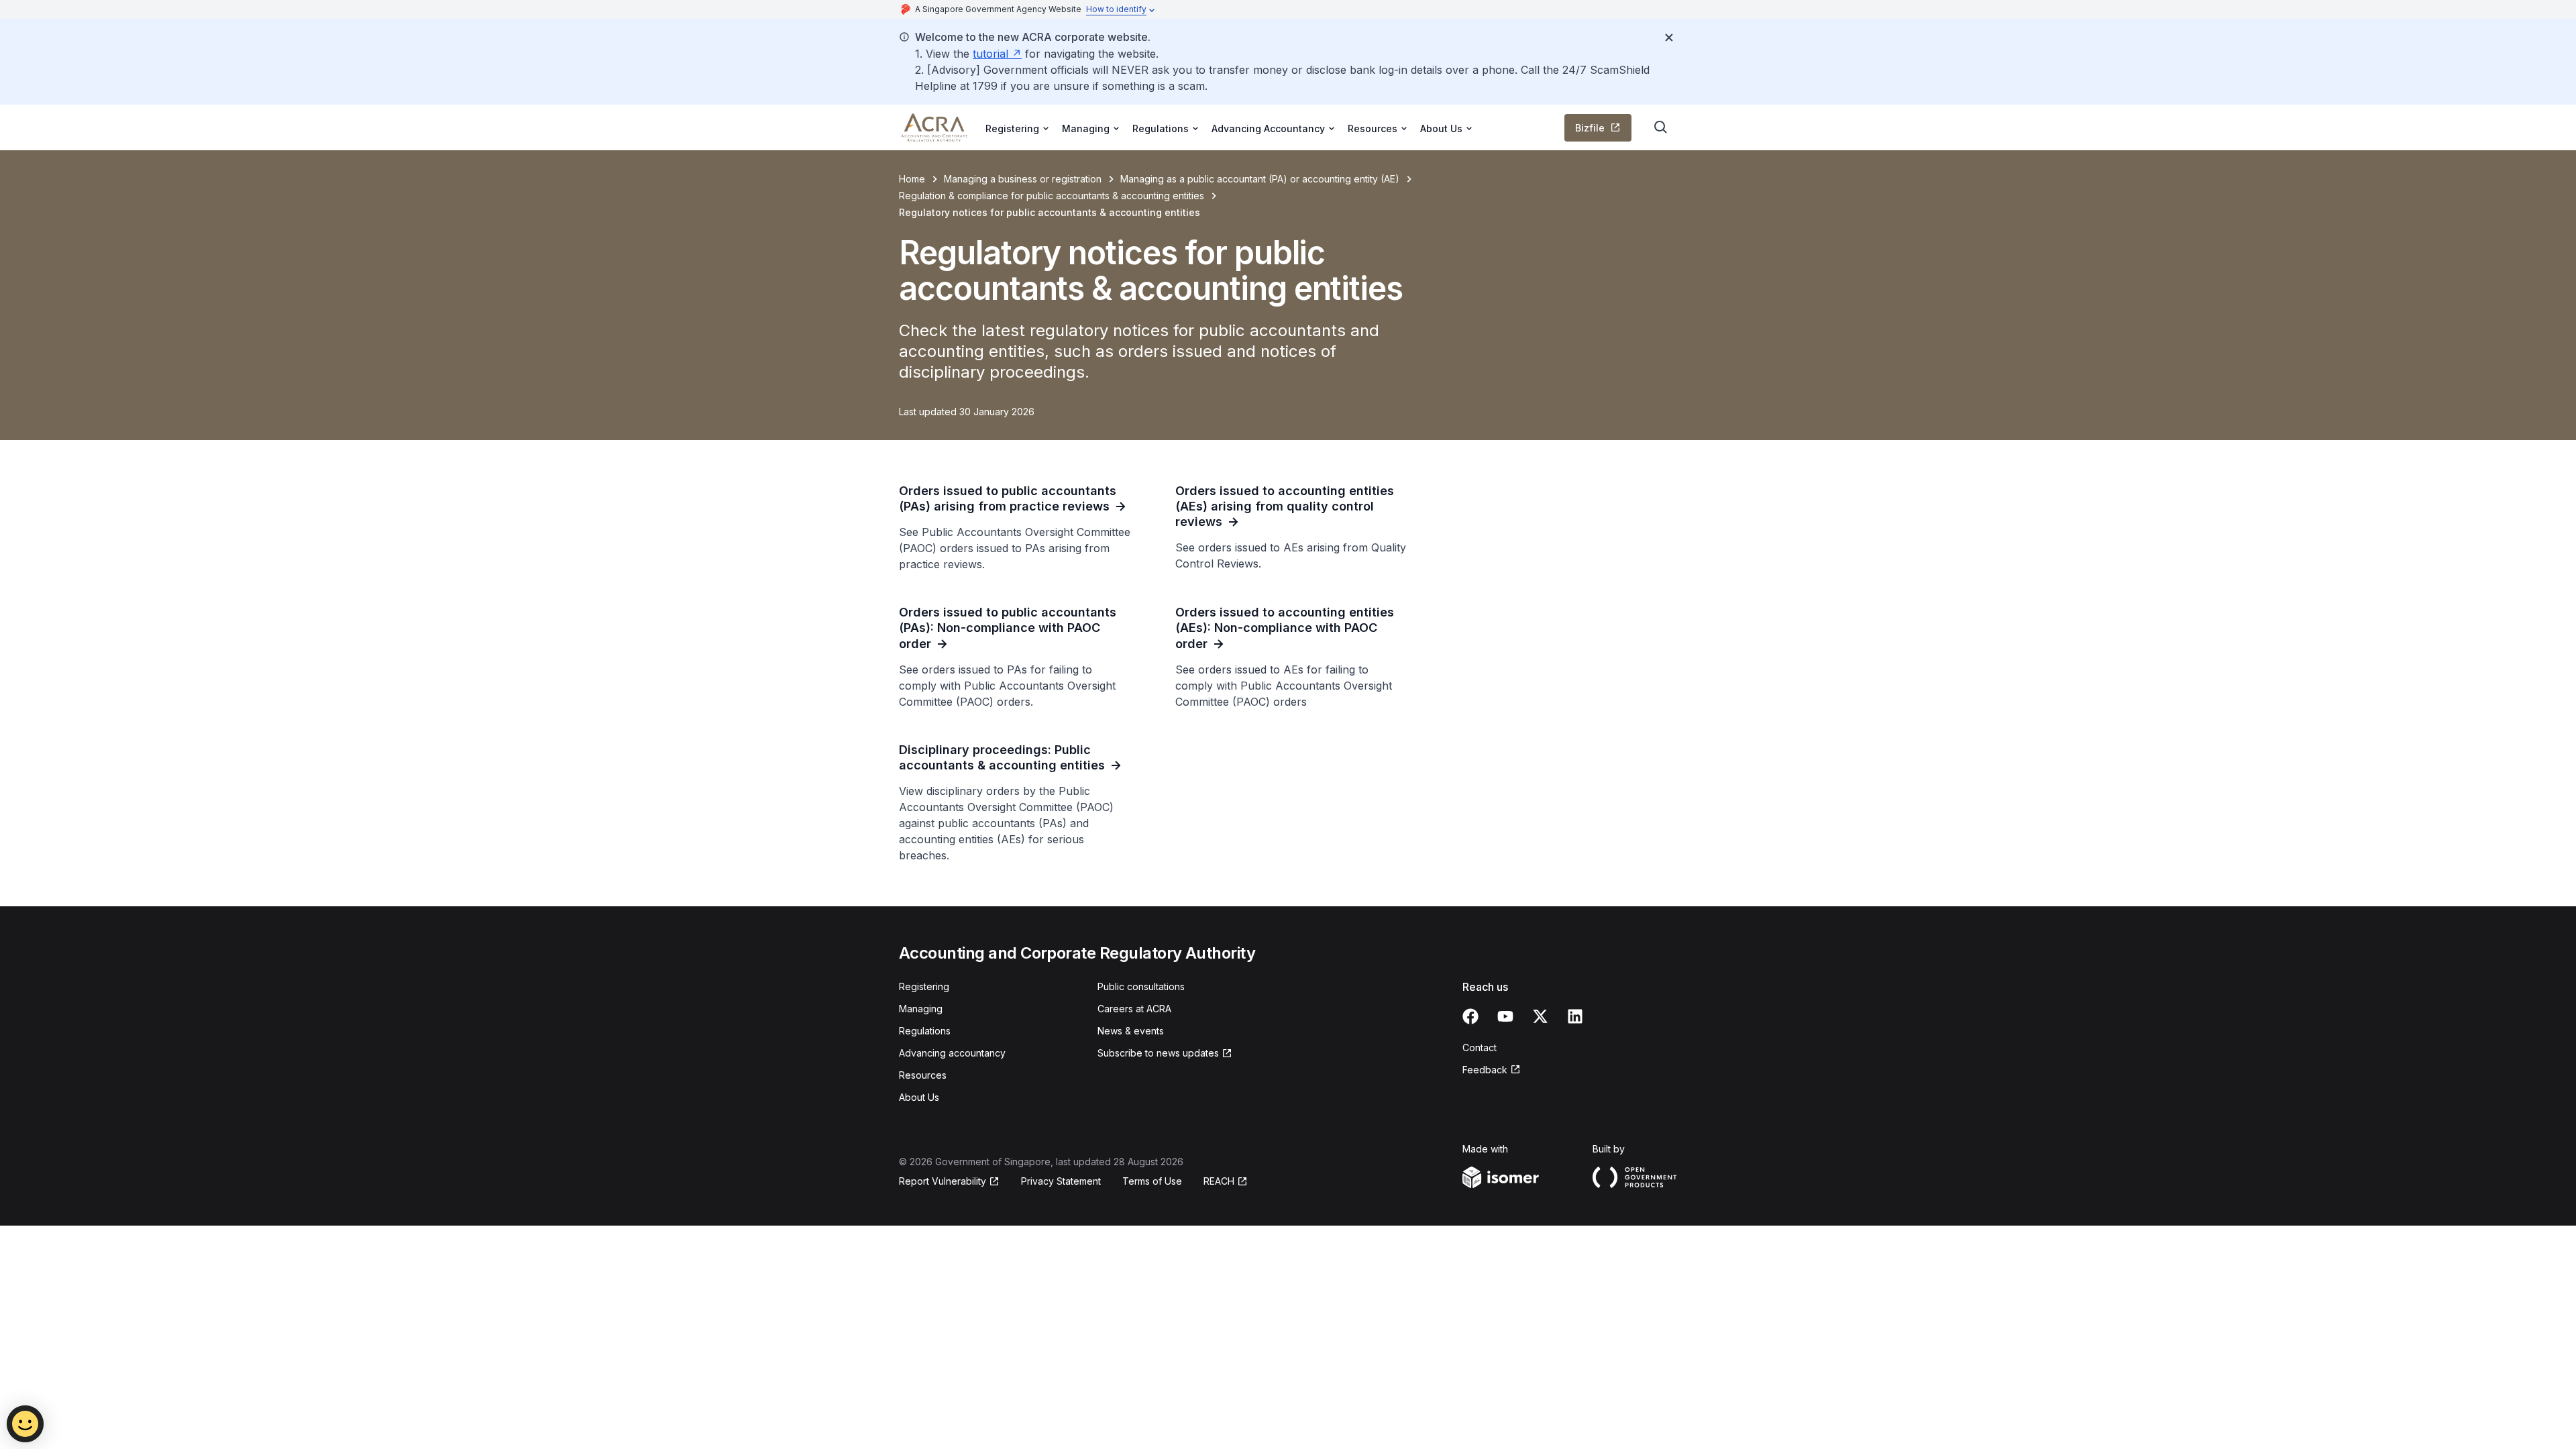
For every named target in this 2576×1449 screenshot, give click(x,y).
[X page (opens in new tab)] (1540, 1016)
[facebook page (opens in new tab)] (1470, 1016)
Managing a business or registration (1023, 179)
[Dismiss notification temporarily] (1669, 38)
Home (912, 179)
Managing (921, 1009)
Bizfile (1603, 131)
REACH (1226, 1182)
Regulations (925, 1031)
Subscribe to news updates (1158, 1054)
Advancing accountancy (952, 1053)
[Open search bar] (1661, 127)
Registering (924, 986)
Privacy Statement (1061, 1181)
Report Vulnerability (943, 1182)
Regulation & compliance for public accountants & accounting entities (1052, 196)
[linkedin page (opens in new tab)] (1575, 1016)
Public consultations (1141, 986)
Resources (923, 1075)
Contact (1480, 1048)
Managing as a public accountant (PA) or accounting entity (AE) (1260, 179)
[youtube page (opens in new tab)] (1505, 1016)
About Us (919, 1097)
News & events (1131, 1031)
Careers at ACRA (1134, 1009)
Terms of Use (1152, 1181)
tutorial (997, 54)
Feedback (1492, 1070)
